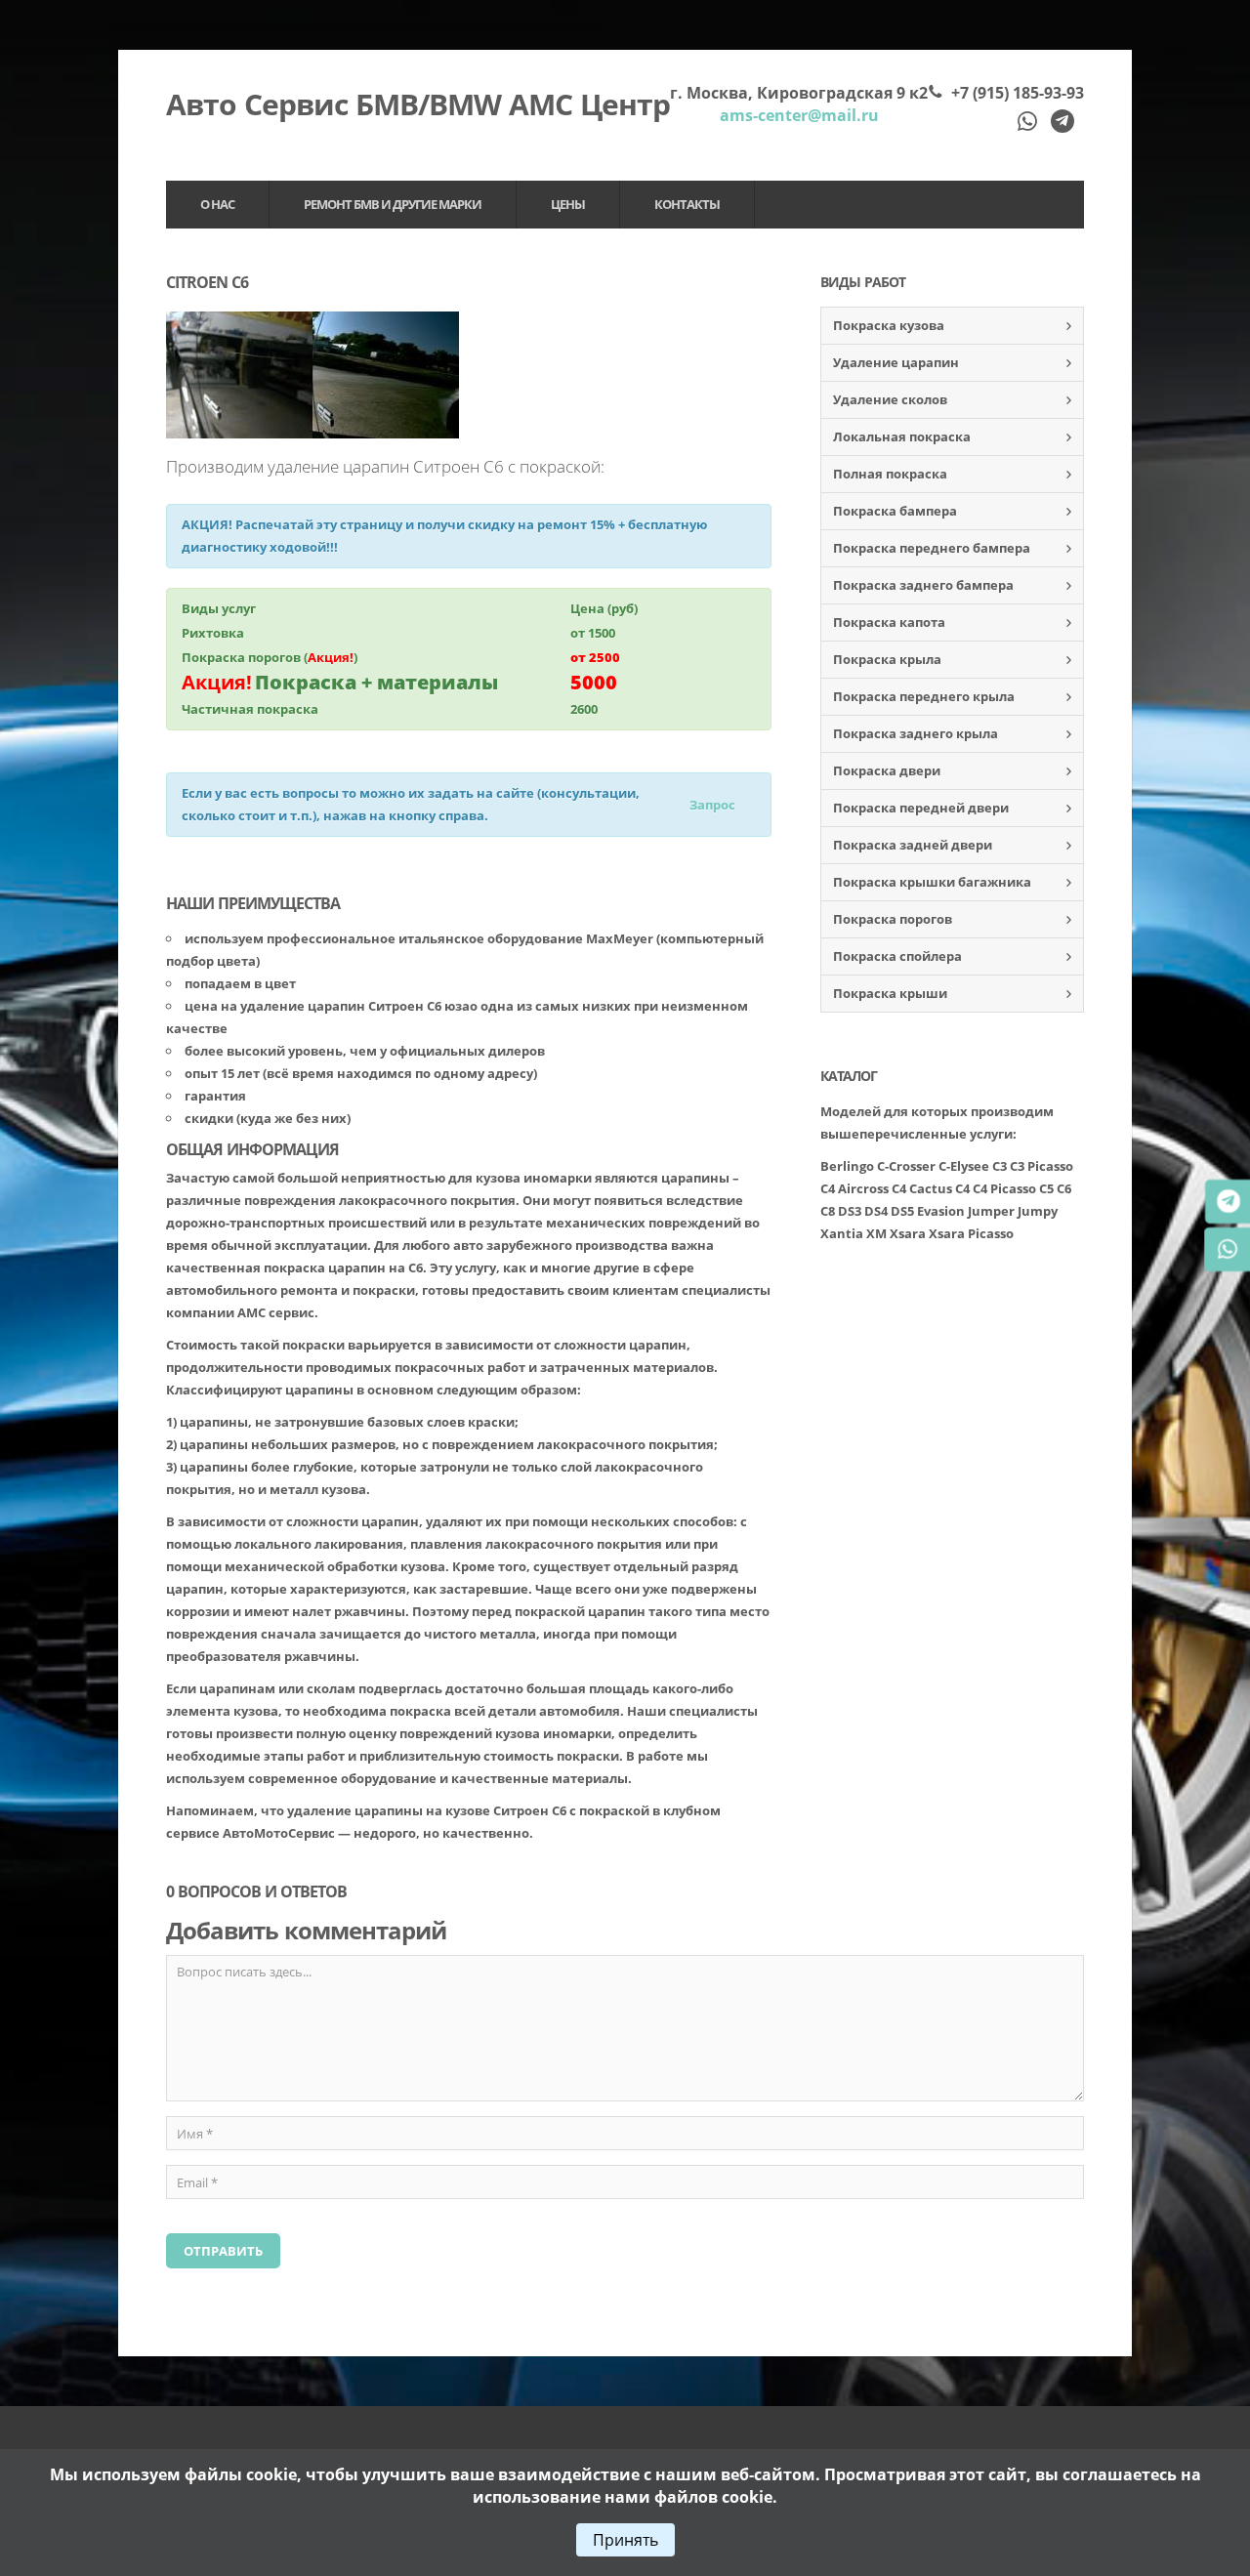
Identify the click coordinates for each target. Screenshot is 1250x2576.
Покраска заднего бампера (923, 585)
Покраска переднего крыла (924, 696)
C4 (962, 1188)
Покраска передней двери (921, 808)
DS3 (850, 1211)
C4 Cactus (922, 1188)
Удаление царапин (896, 362)
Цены (568, 204)
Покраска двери (887, 770)
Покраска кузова (889, 325)
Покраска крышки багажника (932, 882)
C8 (828, 1211)
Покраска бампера (895, 511)
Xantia (842, 1233)
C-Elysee (964, 1166)
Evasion (941, 1211)
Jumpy (1038, 1211)
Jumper (991, 1211)
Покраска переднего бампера (932, 548)
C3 (1000, 1166)
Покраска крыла (887, 659)
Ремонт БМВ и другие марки (393, 204)
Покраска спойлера (897, 956)
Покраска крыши (890, 993)
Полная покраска (890, 474)
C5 (1046, 1188)
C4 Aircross (854, 1188)
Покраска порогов (893, 919)
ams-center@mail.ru (799, 115)
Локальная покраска (902, 436)
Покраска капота (889, 622)
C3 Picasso (1042, 1166)
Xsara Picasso (971, 1233)
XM (876, 1233)
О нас (217, 204)
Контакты (687, 204)
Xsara (908, 1233)
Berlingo (847, 1166)
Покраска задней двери (913, 845)
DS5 (902, 1211)
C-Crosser (906, 1166)
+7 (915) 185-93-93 (1018, 93)
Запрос (712, 805)
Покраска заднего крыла (916, 733)
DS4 (876, 1211)
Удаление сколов (890, 399)
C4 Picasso (1004, 1188)
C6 (1064, 1188)
